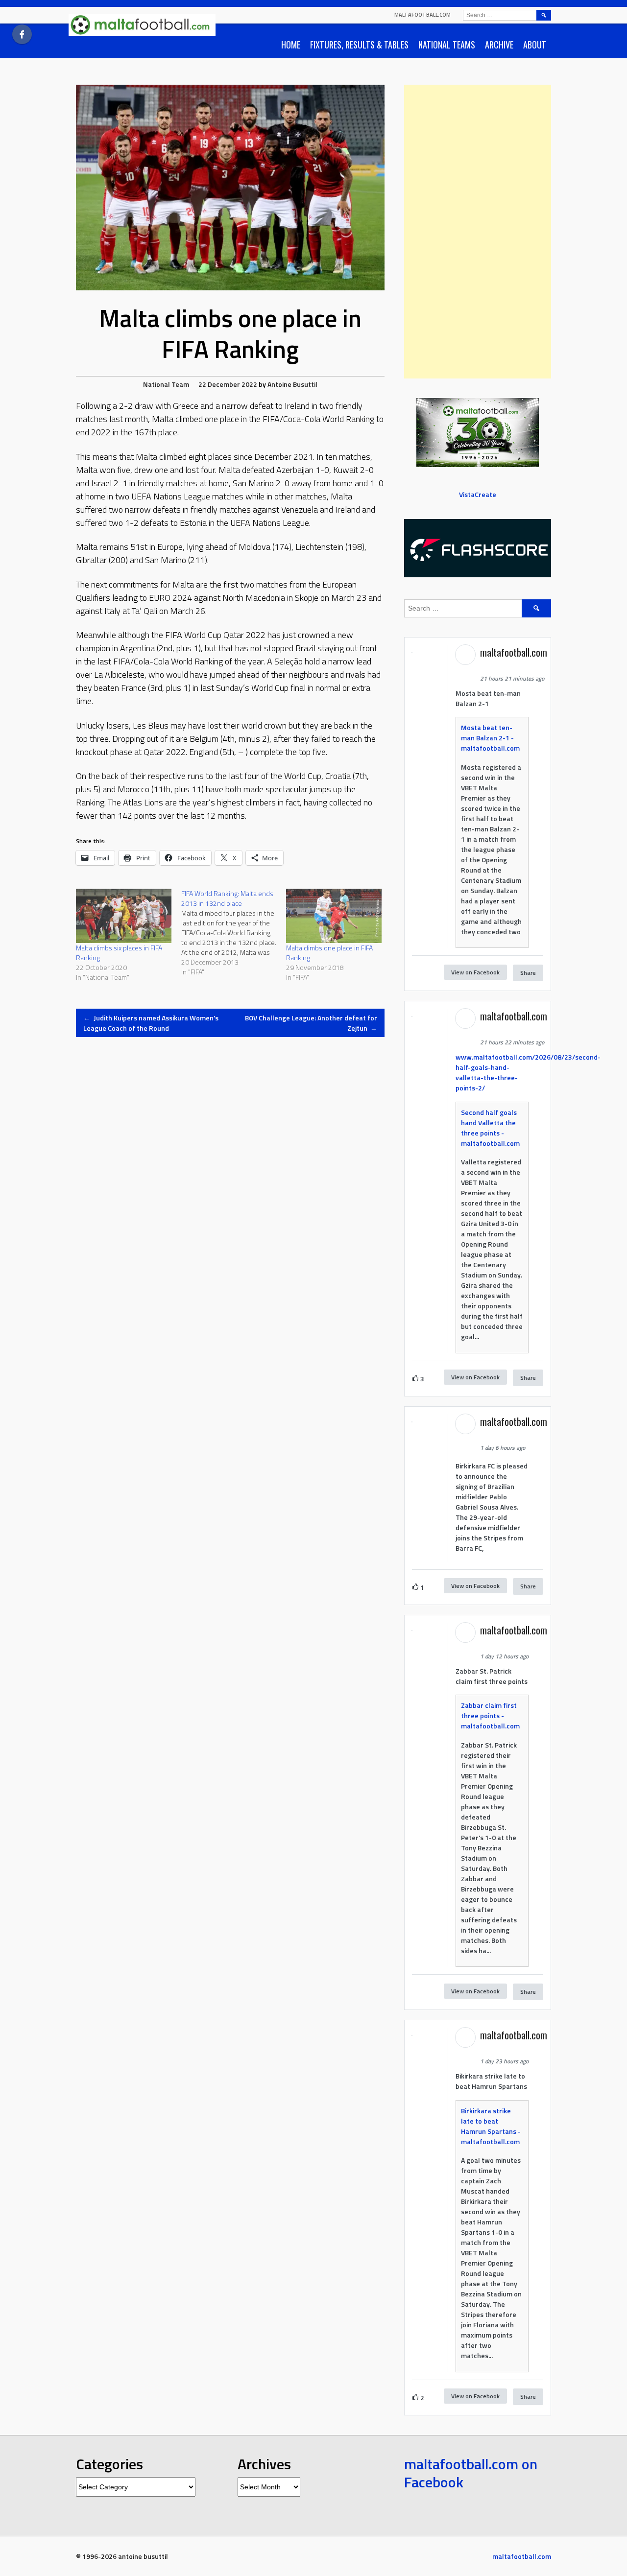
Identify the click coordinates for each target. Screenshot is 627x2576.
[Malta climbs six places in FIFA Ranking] (124, 916)
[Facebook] (22, 34)
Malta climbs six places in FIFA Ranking (119, 953)
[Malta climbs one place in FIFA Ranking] (334, 916)
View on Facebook (475, 972)
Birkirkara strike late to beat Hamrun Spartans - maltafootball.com (491, 2126)
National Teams (447, 45)
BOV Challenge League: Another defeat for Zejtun (311, 1023)
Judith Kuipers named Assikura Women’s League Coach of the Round (151, 1023)
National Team (166, 384)
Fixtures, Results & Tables (359, 45)
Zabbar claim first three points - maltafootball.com (490, 1715)
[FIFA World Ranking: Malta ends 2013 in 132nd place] (234, 933)
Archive (499, 45)
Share (528, 973)
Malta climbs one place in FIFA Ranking (329, 953)
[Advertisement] (478, 232)
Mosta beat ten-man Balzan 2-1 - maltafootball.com (490, 738)
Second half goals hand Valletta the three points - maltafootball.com (490, 1128)
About (535, 45)
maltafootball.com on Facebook (471, 2473)
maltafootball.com (422, 15)
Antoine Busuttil (292, 384)
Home (291, 45)
